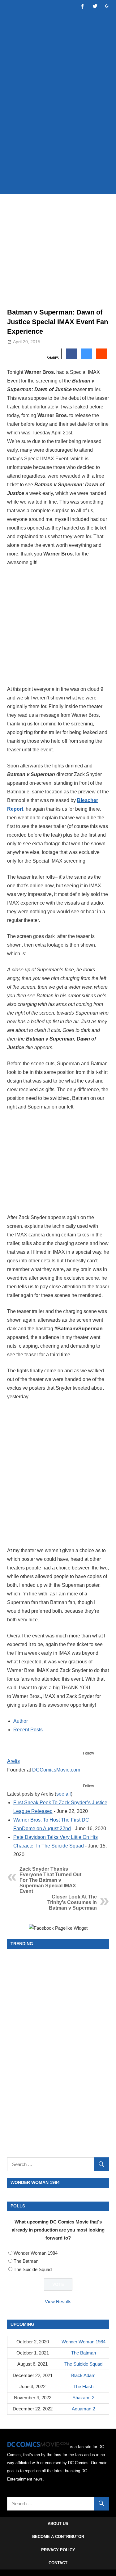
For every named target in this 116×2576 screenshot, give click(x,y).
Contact (58, 2563)
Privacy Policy (58, 2550)
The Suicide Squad (33, 2269)
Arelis (13, 1761)
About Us (58, 2524)
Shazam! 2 (83, 2398)
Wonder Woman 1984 (36, 2253)
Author (21, 1721)
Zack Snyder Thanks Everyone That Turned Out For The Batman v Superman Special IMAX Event (50, 1880)
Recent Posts (28, 1730)
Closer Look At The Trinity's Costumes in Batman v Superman (72, 1902)
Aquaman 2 (83, 2409)
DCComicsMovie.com (56, 1770)
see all (64, 1794)
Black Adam (83, 2375)
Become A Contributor (58, 2537)
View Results (58, 2302)
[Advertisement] (58, 127)
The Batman (26, 2261)
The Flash (83, 2386)
